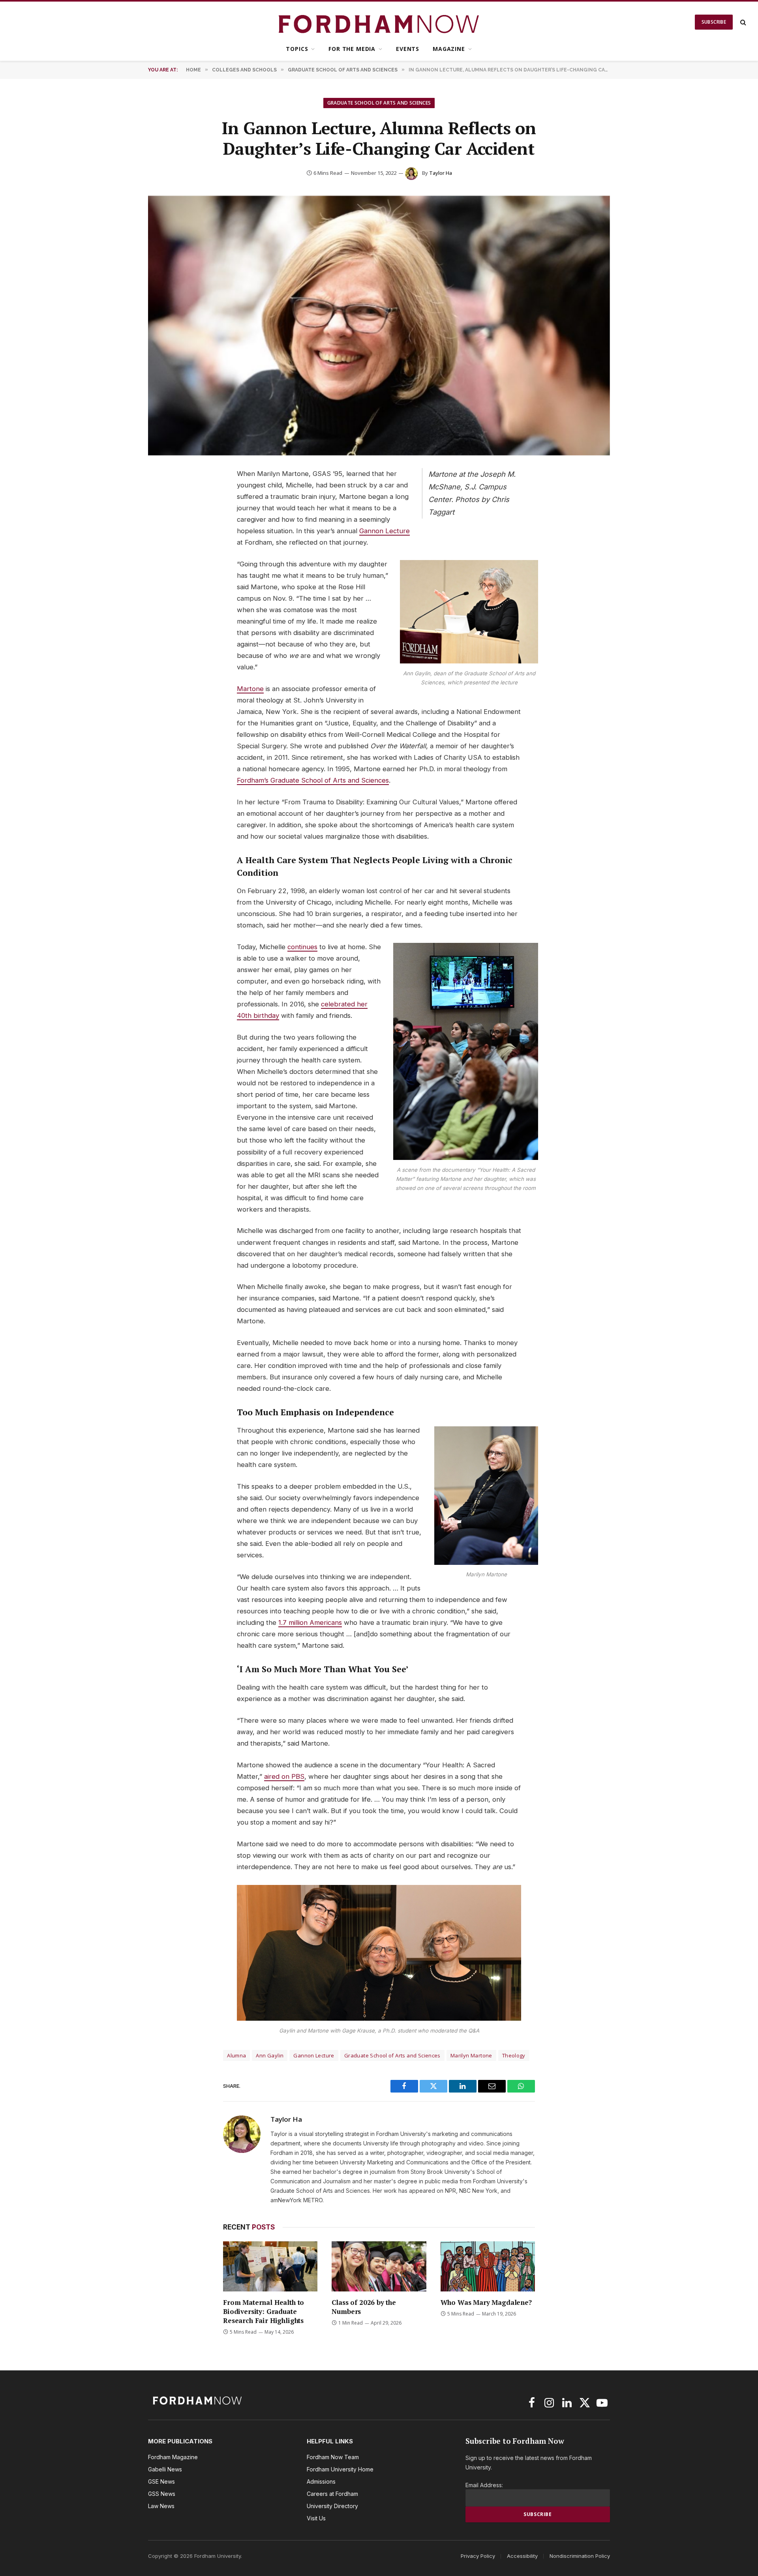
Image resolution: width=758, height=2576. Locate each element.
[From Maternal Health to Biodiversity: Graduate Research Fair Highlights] (270, 2266)
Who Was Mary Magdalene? (486, 2302)
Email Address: (484, 2485)
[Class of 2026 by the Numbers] (379, 2266)
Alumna (236, 2055)
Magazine (449, 49)
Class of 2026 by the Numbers (364, 2307)
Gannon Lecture (314, 2055)
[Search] (742, 22)
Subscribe (714, 22)
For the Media (352, 49)
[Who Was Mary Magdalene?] (488, 2266)
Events (408, 49)
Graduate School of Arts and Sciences (379, 103)
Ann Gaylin (270, 2055)
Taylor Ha (441, 173)
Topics (297, 49)
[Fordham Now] (379, 22)
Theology (514, 2055)
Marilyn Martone (471, 2055)
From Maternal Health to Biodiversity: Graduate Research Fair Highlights (264, 2311)
